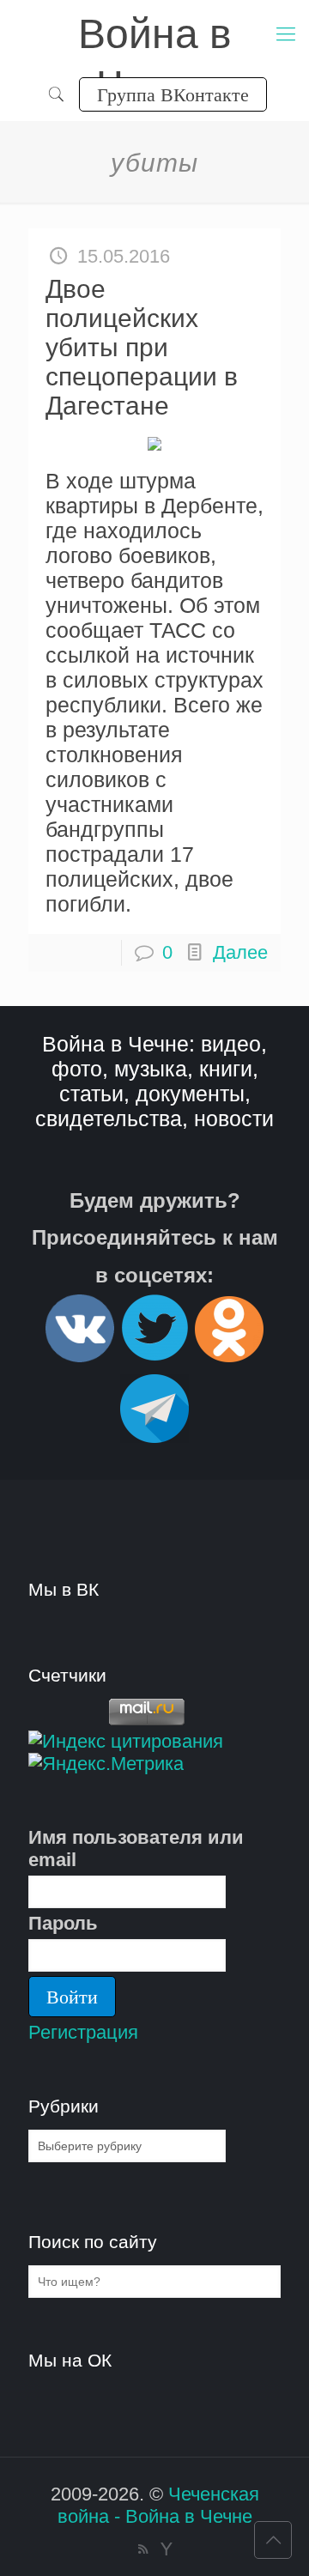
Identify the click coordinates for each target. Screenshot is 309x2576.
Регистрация (83, 2032)
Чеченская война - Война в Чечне (158, 2505)
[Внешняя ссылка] (80, 1355)
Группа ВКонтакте (173, 94)
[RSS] (143, 2549)
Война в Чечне (155, 36)
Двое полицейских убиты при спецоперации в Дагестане (142, 347)
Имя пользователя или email (136, 1849)
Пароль (63, 1923)
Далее (240, 952)
